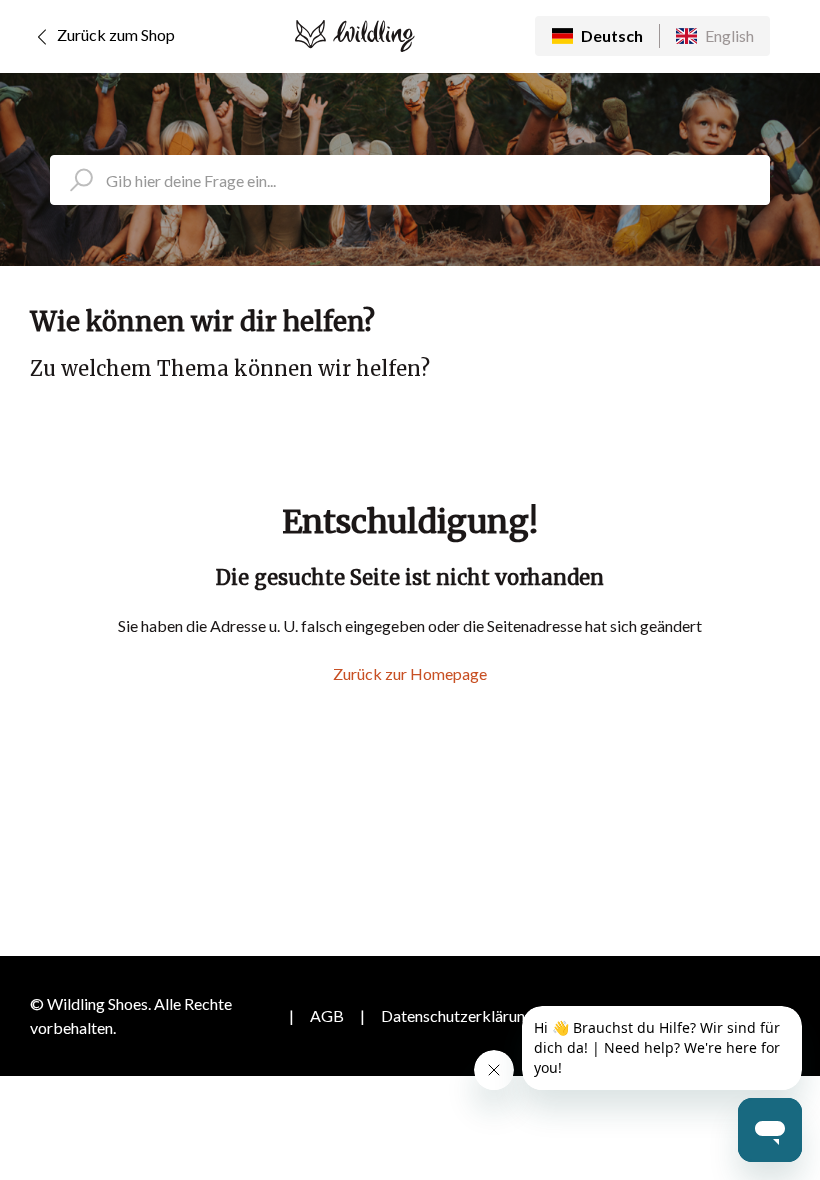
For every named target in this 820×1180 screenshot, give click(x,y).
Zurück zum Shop (114, 34)
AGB (327, 1015)
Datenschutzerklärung (457, 1015)
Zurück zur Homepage (410, 673)
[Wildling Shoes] (355, 36)
